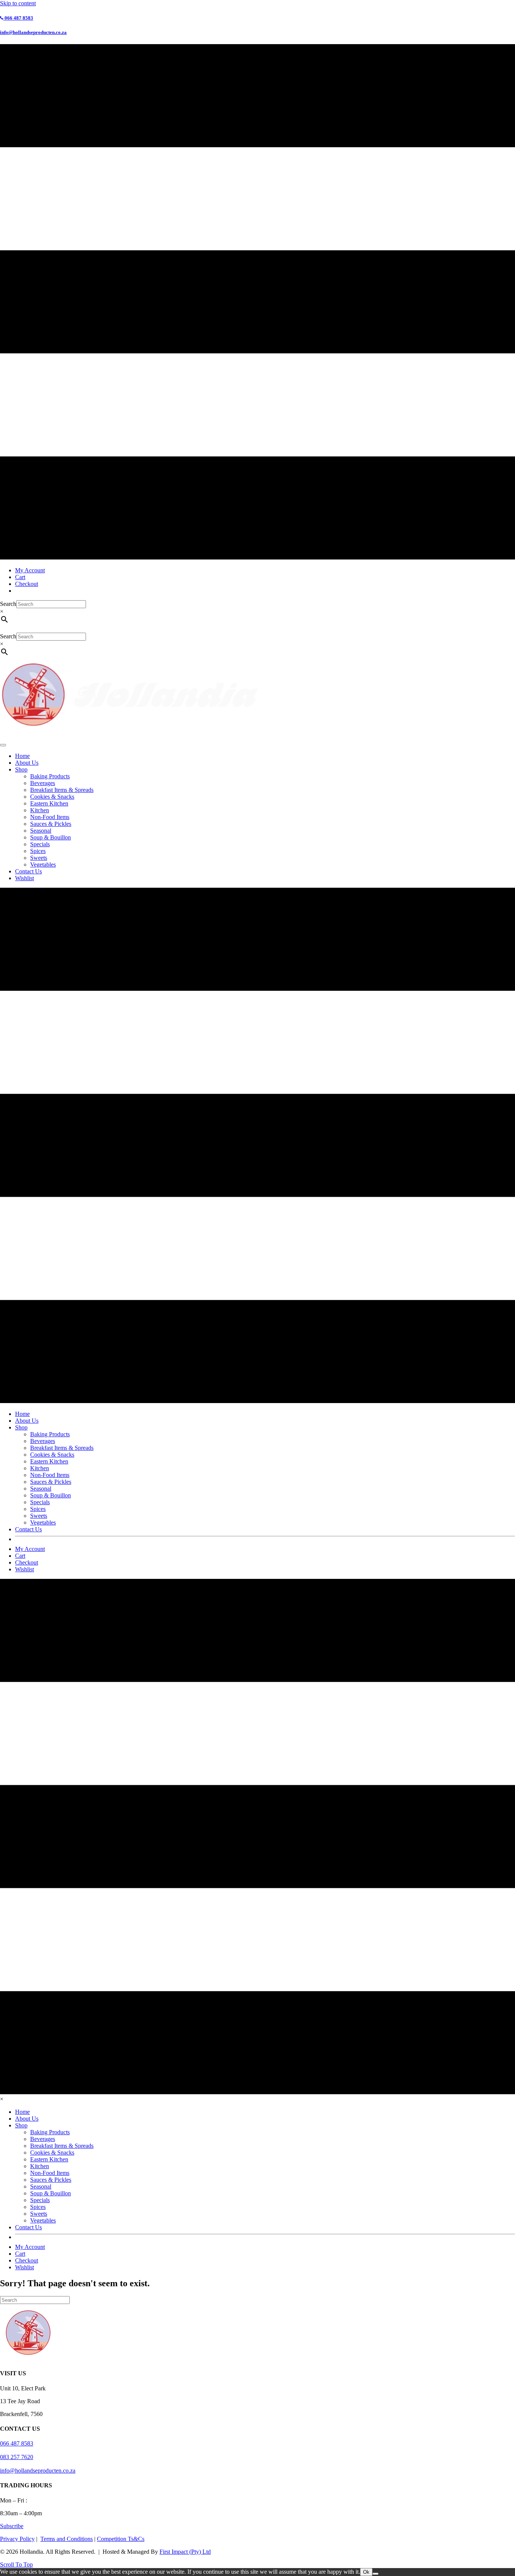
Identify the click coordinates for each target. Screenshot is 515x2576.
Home (22, 756)
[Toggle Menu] (3, 745)
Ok (366, 2572)
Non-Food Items (50, 817)
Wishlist (25, 878)
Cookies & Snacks (52, 797)
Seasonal (41, 831)
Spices (38, 851)
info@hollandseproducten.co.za (38, 2471)
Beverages (43, 783)
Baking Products (50, 776)
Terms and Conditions (67, 2539)
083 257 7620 (17, 2457)
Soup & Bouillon (51, 837)
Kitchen (40, 810)
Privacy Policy (17, 2539)
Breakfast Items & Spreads (62, 790)
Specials (40, 844)
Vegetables (43, 865)
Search (8, 604)
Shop (21, 769)
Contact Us (28, 871)
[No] (376, 2574)
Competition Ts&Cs (121, 2539)
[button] (12, 2526)
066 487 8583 (17, 2443)
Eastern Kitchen (49, 803)
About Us (27, 763)
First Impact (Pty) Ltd (185, 2552)
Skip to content (18, 3)
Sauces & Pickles (51, 824)
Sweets (39, 858)
